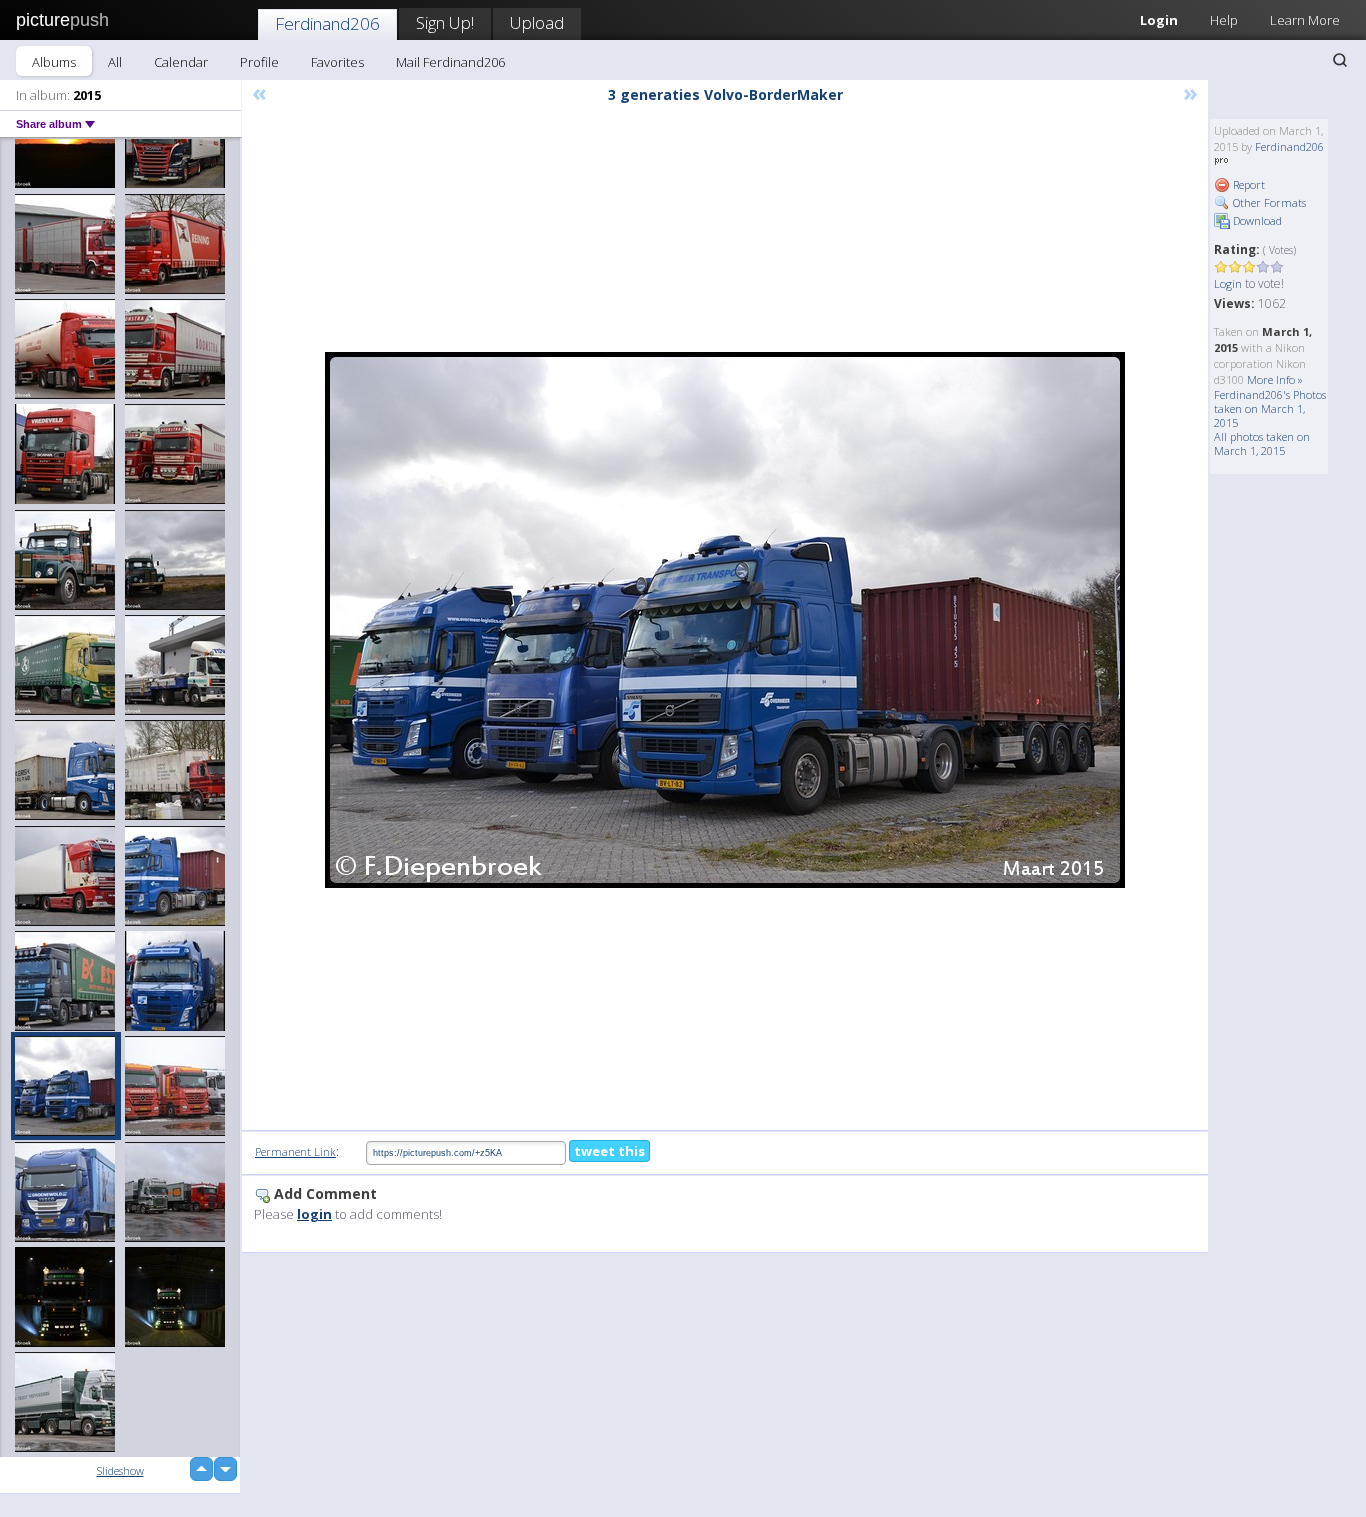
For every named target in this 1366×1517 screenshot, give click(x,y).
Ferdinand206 (327, 23)
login (314, 1214)
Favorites (337, 62)
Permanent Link (295, 1151)
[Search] (1340, 60)
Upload (537, 22)
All (115, 62)
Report (1247, 184)
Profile (259, 62)
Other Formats (1268, 202)
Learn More (1305, 20)
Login (1159, 20)
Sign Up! (445, 22)
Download (1256, 220)
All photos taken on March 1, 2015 (1262, 443)
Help (1224, 20)
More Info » (1275, 379)
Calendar (181, 62)
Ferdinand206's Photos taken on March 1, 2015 (1270, 408)
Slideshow (120, 1470)
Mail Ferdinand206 (450, 62)
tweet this (609, 1151)
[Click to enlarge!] (725, 620)
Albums (54, 62)
